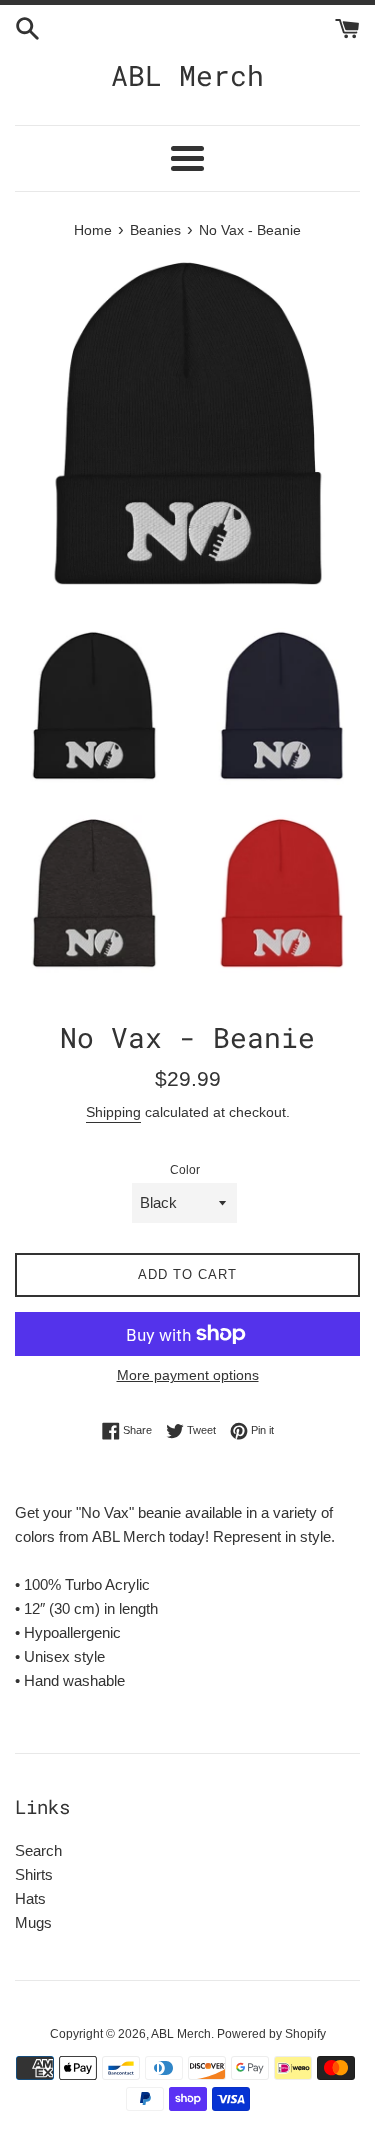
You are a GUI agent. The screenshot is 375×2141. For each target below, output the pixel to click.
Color (185, 1170)
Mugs (33, 1922)
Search (38, 1850)
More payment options (188, 1375)
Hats (30, 1898)
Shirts (34, 1874)
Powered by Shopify (271, 2034)
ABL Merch (187, 75)
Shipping (113, 1112)
